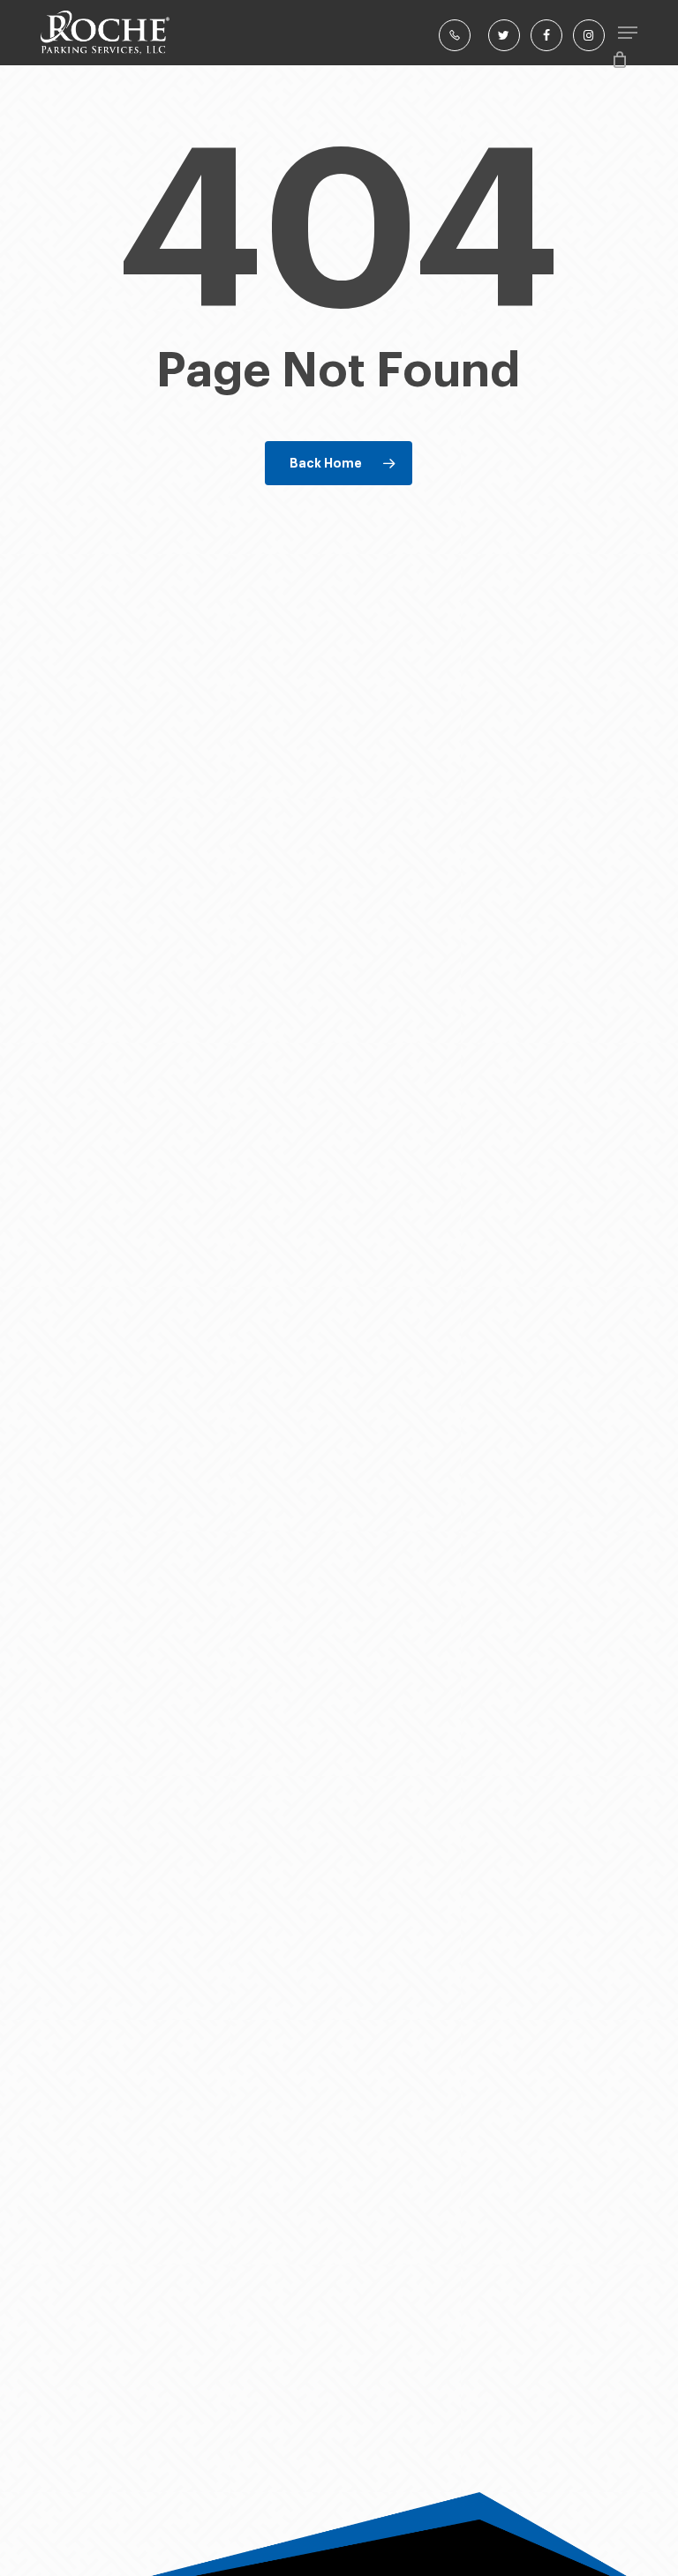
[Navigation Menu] (628, 33)
